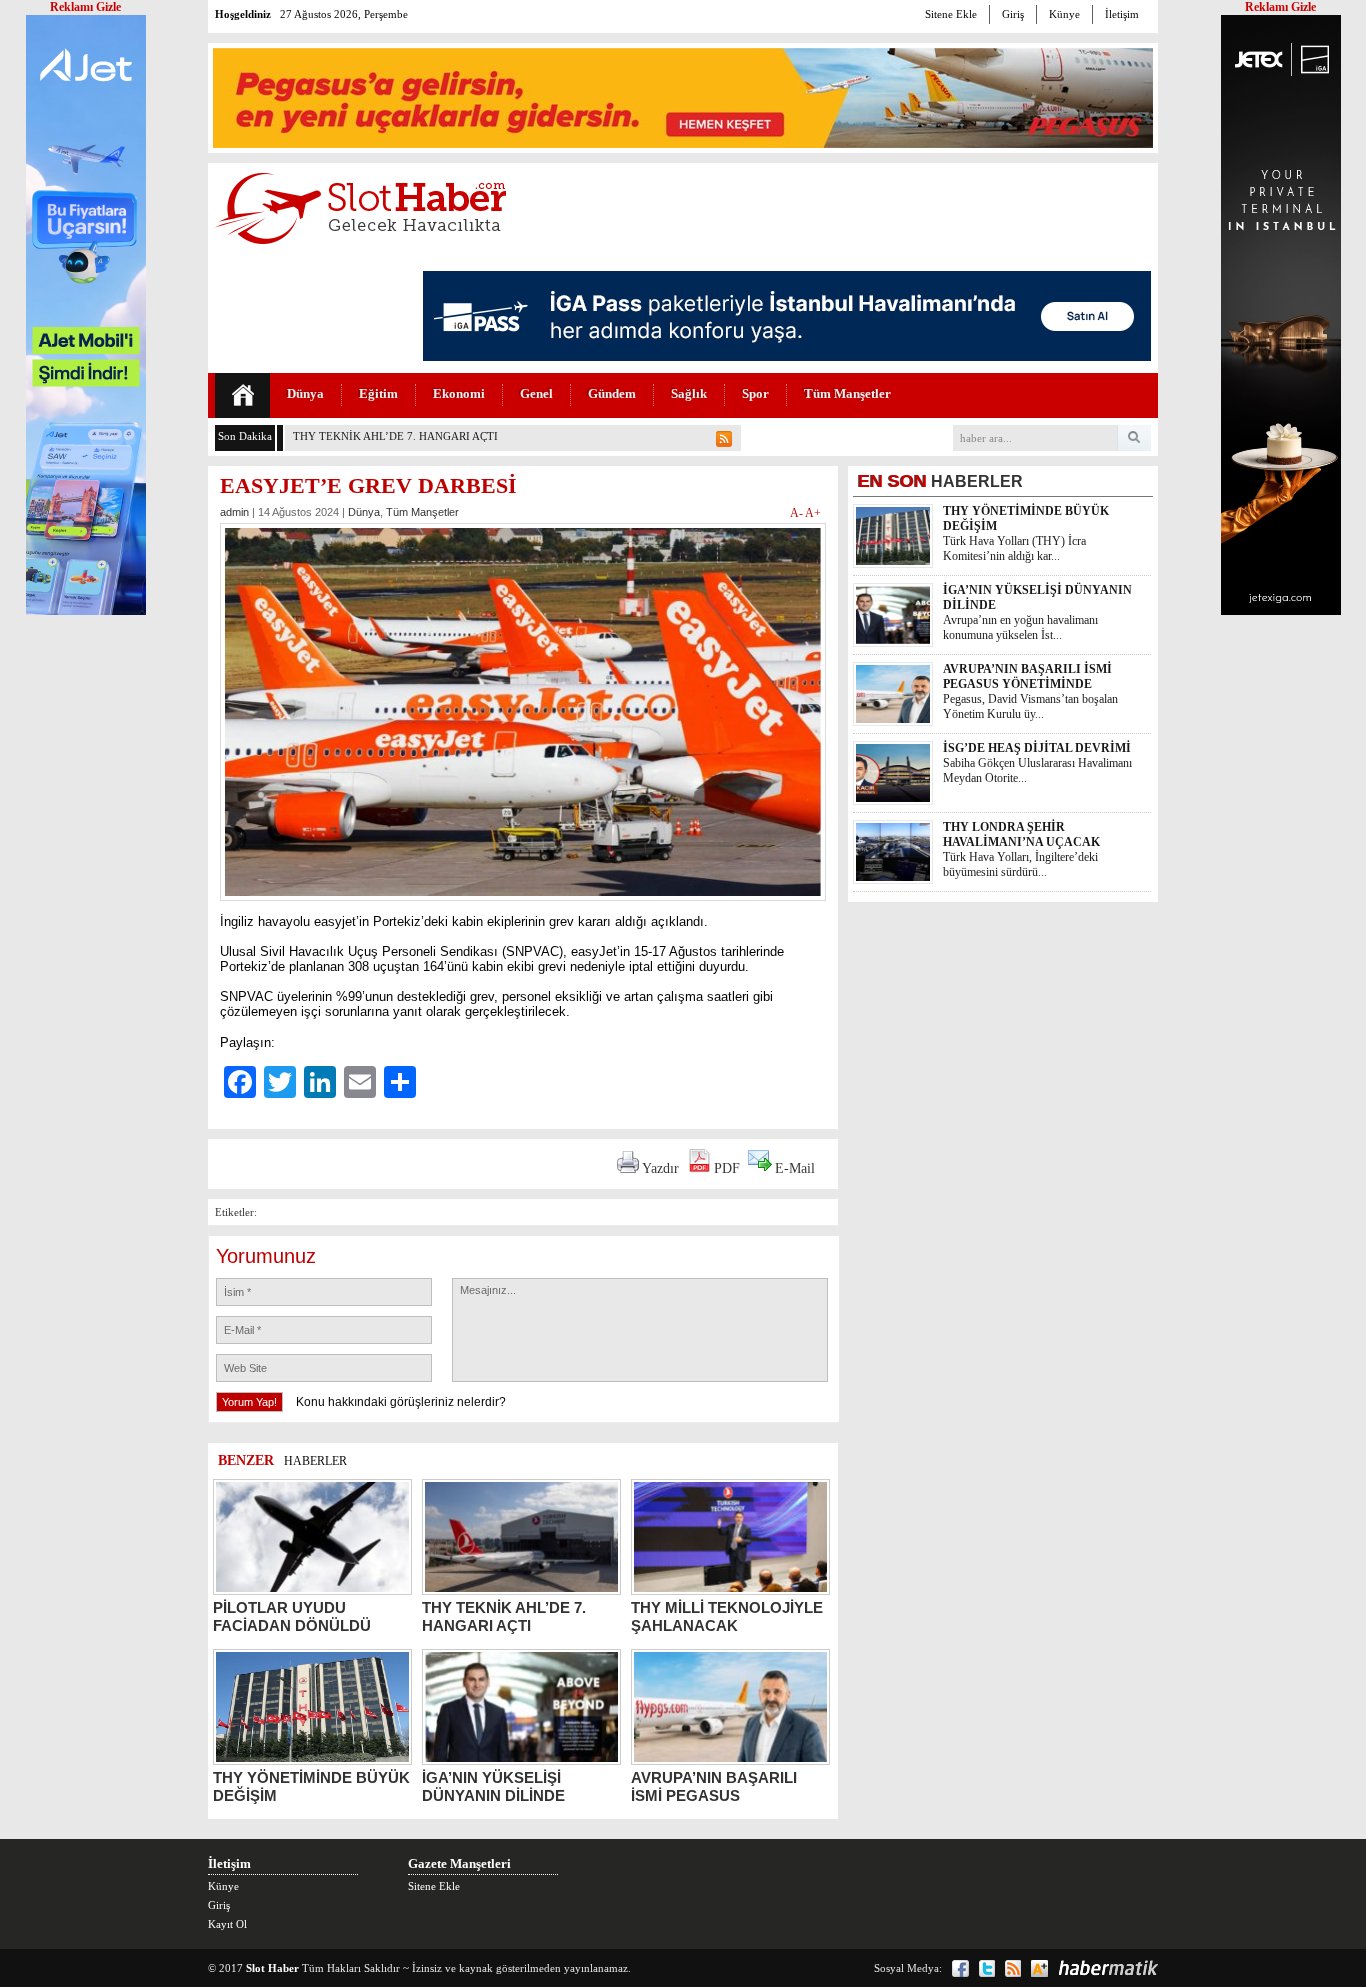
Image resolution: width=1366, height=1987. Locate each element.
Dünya (305, 393)
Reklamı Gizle (1280, 7)
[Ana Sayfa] (242, 395)
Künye (1064, 14)
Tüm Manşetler (847, 393)
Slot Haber (272, 1968)
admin (234, 512)
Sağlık (689, 393)
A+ (813, 513)
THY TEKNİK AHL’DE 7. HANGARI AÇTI (395, 436)
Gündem (612, 393)
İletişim (1122, 14)
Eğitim (378, 393)
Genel (536, 393)
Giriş (1013, 14)
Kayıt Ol (227, 1924)
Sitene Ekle (951, 14)
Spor (755, 393)
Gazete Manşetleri (459, 1863)
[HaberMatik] (1108, 1968)
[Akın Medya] (1039, 1968)
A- (797, 513)
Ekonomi (459, 393)
